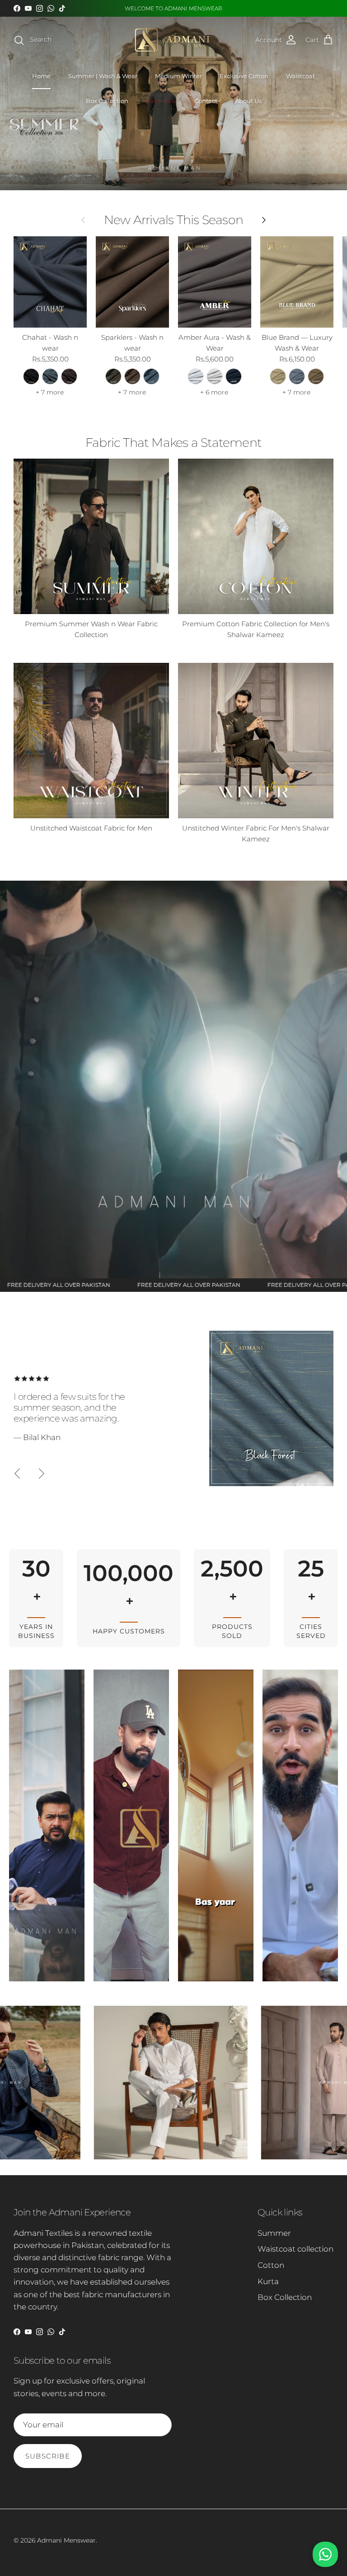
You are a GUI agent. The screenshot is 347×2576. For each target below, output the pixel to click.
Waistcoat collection (295, 2249)
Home (41, 76)
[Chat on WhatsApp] (325, 2554)
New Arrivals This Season (173, 220)
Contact (206, 101)
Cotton (271, 2265)
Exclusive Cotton (244, 76)
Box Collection (107, 101)
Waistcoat (300, 76)
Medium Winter (178, 76)
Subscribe (48, 2456)
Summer (274, 2233)
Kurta (268, 2281)
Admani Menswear (66, 2540)
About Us (248, 101)
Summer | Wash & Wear (103, 76)
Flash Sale (161, 101)
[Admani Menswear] (173, 40)
